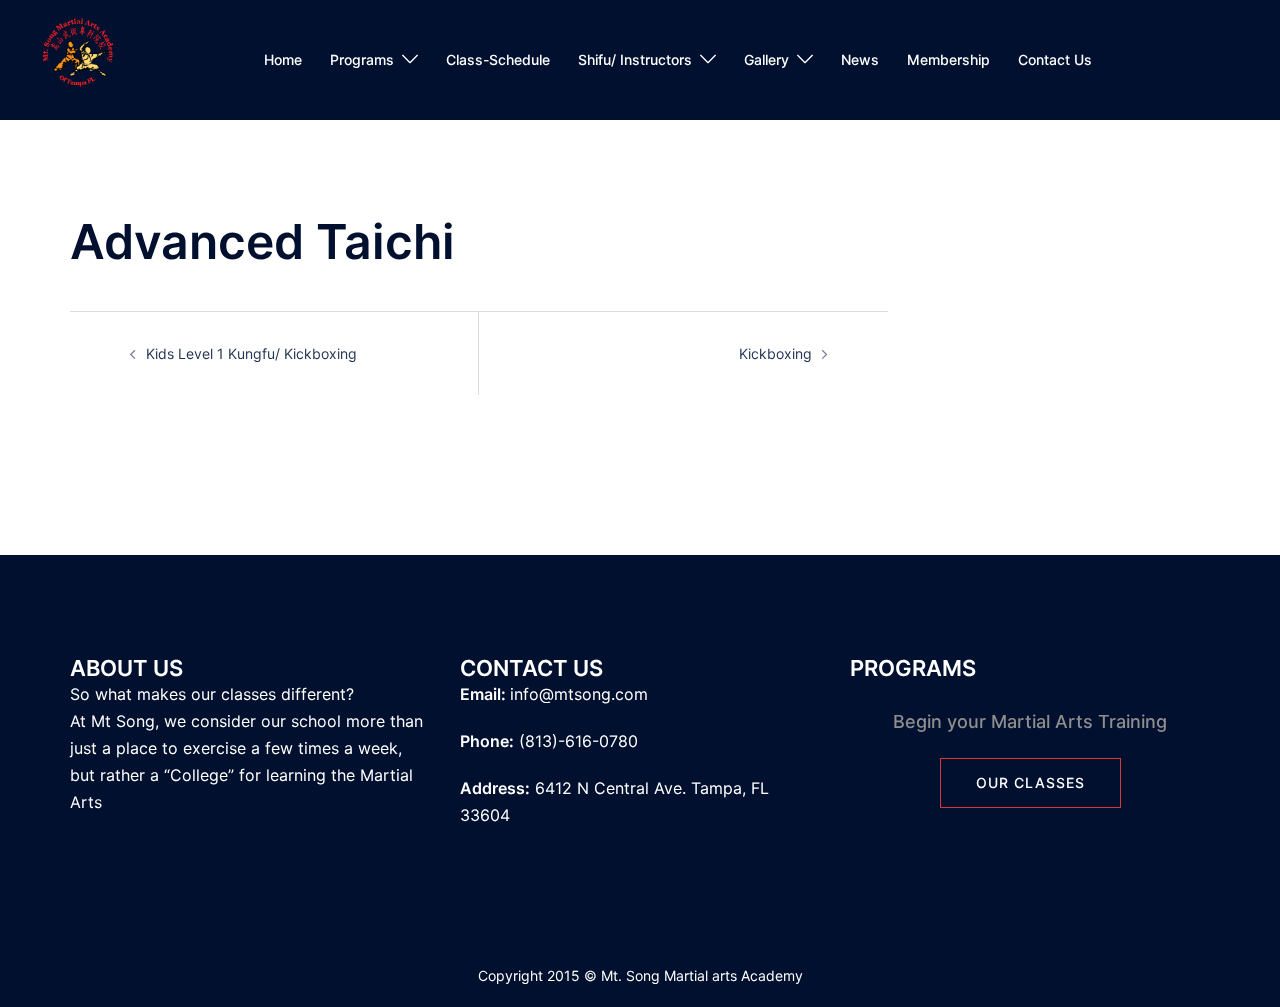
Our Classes (1030, 782)
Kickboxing (775, 353)
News (860, 59)
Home (283, 59)
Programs (362, 59)
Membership (948, 59)
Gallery (766, 59)
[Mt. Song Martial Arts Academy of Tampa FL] (77, 58)
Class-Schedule (498, 59)
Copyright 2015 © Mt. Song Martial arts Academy (640, 975)
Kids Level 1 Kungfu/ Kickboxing (251, 353)
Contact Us (1055, 59)
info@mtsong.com (579, 694)
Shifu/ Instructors (635, 59)
